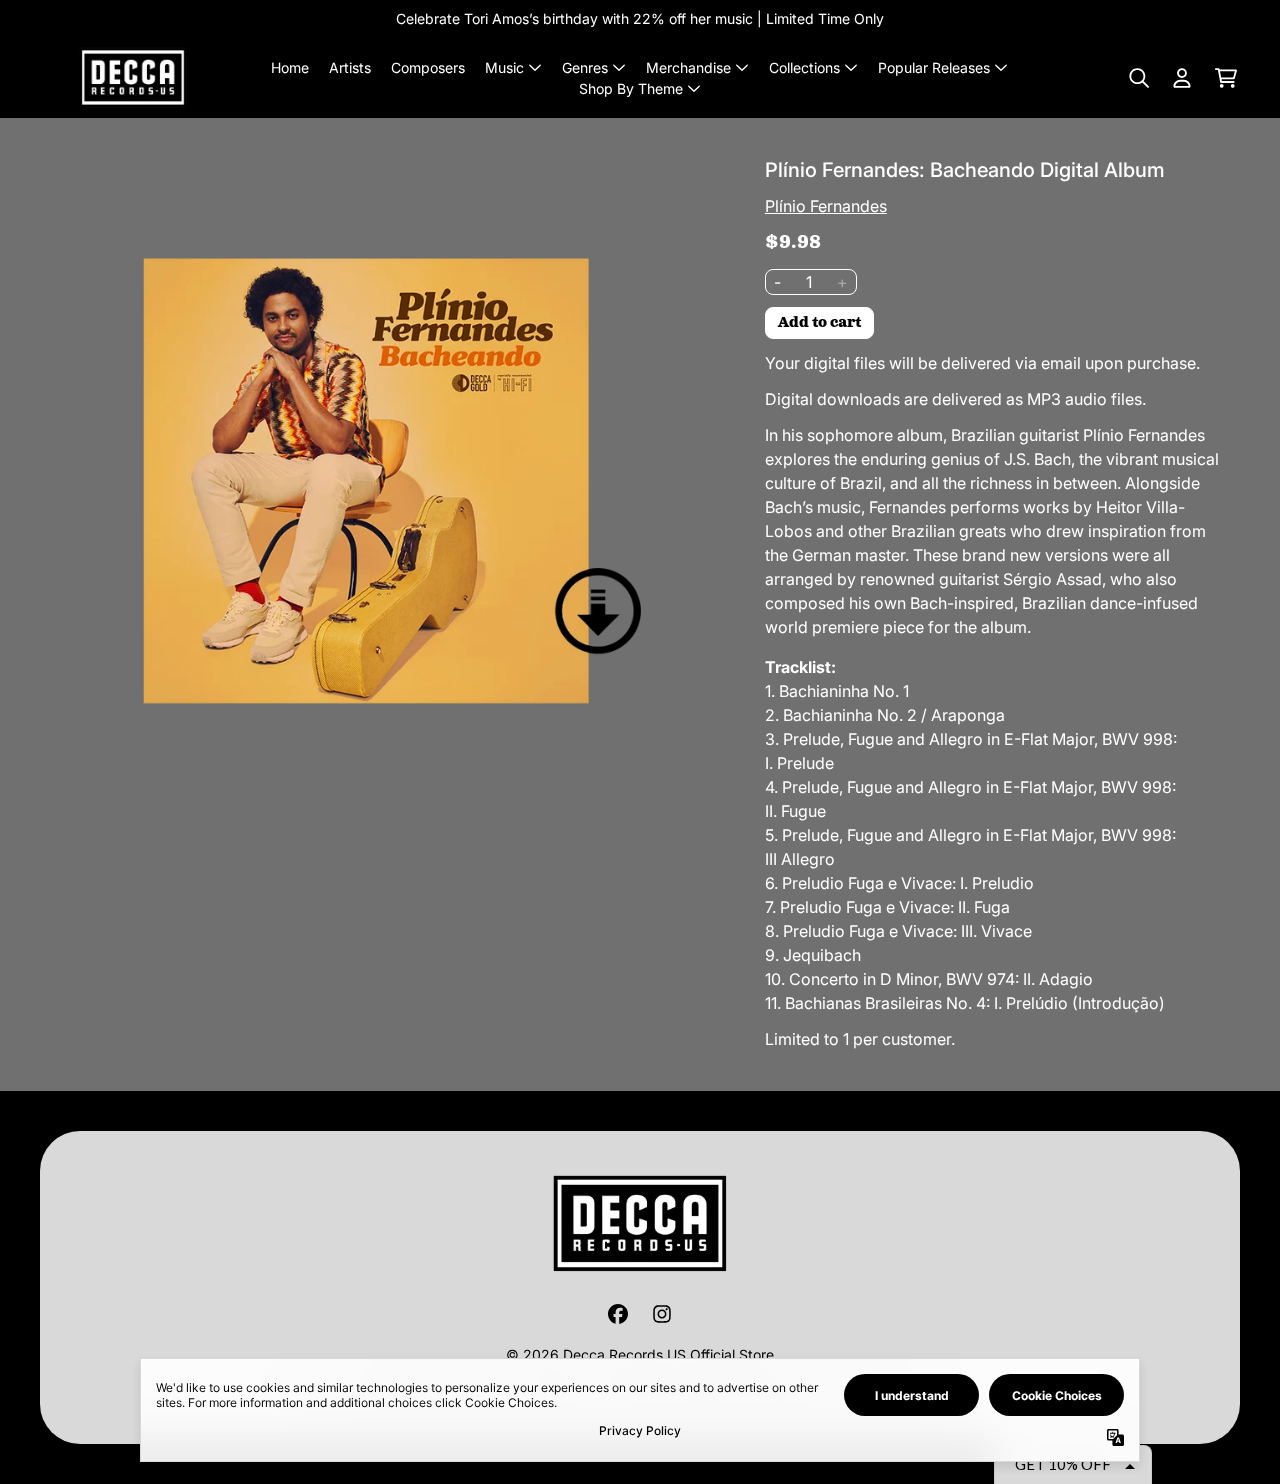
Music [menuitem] (504, 67)
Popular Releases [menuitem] (934, 67)
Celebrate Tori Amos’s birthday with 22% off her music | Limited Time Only (640, 18)
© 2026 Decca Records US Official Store (640, 1354)
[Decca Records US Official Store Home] (133, 77)
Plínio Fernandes (826, 206)
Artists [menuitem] (350, 67)
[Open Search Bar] (1138, 78)
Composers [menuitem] (428, 67)
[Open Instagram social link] (662, 1314)
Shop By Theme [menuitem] (631, 88)
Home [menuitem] (290, 67)
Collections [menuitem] (804, 67)
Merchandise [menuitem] (688, 67)
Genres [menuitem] (585, 67)
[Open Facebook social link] (618, 1314)
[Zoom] (366, 484)
